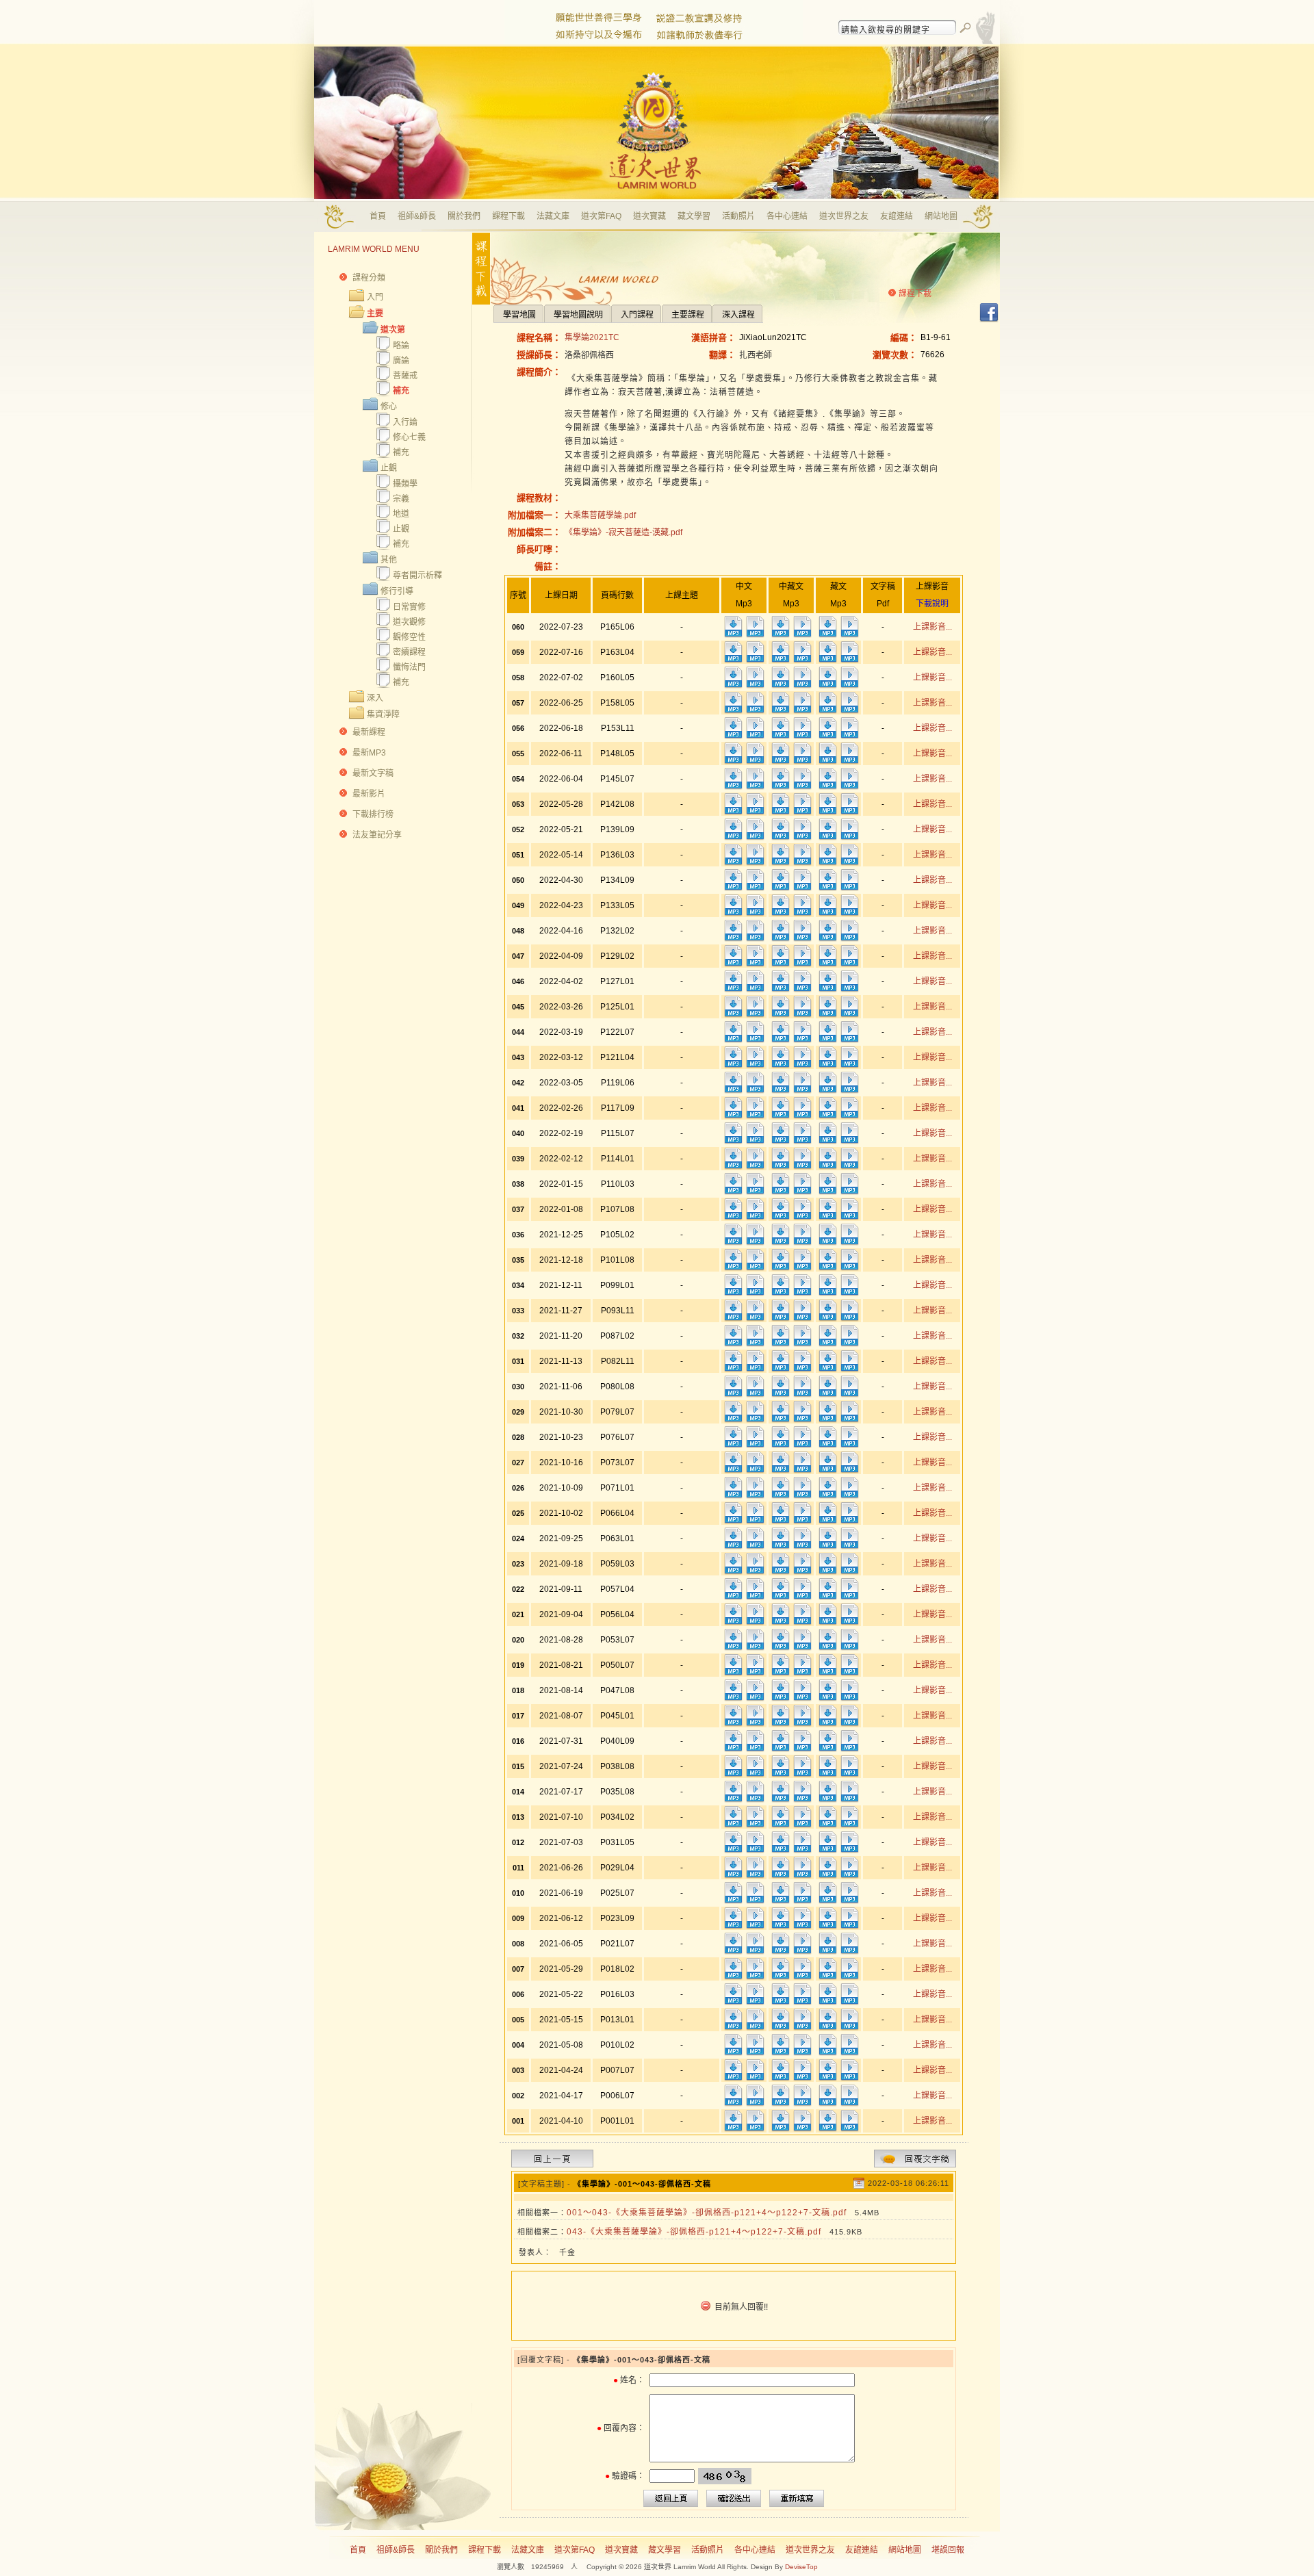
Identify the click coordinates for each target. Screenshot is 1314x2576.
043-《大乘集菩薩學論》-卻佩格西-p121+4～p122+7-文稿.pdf (694, 2232)
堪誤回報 (948, 2550)
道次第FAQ (601, 216)
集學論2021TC (592, 337)
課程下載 (508, 216)
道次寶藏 (649, 216)
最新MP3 (369, 753)
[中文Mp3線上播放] (755, 635)
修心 (389, 407)
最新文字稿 (373, 773)
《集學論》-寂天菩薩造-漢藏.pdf (623, 532)
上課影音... (932, 627)
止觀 (389, 468)
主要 (375, 313)
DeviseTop (801, 2567)
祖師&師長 (417, 216)
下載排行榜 (373, 814)
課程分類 (369, 278)
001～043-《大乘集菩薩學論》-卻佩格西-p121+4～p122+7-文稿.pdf (707, 2213)
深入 (375, 698)
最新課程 (369, 732)
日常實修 (409, 607)
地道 (401, 514)
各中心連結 (787, 216)
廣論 (401, 361)
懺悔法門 (409, 667)
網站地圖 (941, 216)
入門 (375, 297)
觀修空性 (409, 637)
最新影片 (369, 794)
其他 (389, 560)
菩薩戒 (405, 376)
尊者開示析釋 (417, 576)
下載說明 (932, 604)
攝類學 (405, 484)
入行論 (405, 422)
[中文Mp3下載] (733, 635)
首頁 (378, 216)
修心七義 (409, 437)
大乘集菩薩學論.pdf (600, 515)
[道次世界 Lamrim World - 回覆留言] (915, 2165)
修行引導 (397, 591)
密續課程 (409, 652)
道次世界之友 (844, 216)
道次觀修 (409, 622)
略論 (401, 346)
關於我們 (464, 216)
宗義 (401, 499)
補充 (401, 391)
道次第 (393, 330)
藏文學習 (694, 216)
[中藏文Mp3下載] (780, 635)
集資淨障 (383, 714)
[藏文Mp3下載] (827, 635)
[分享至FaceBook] (989, 320)
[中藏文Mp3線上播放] (802, 635)
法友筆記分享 (377, 835)
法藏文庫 (553, 216)
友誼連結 (897, 216)
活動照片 (738, 216)
